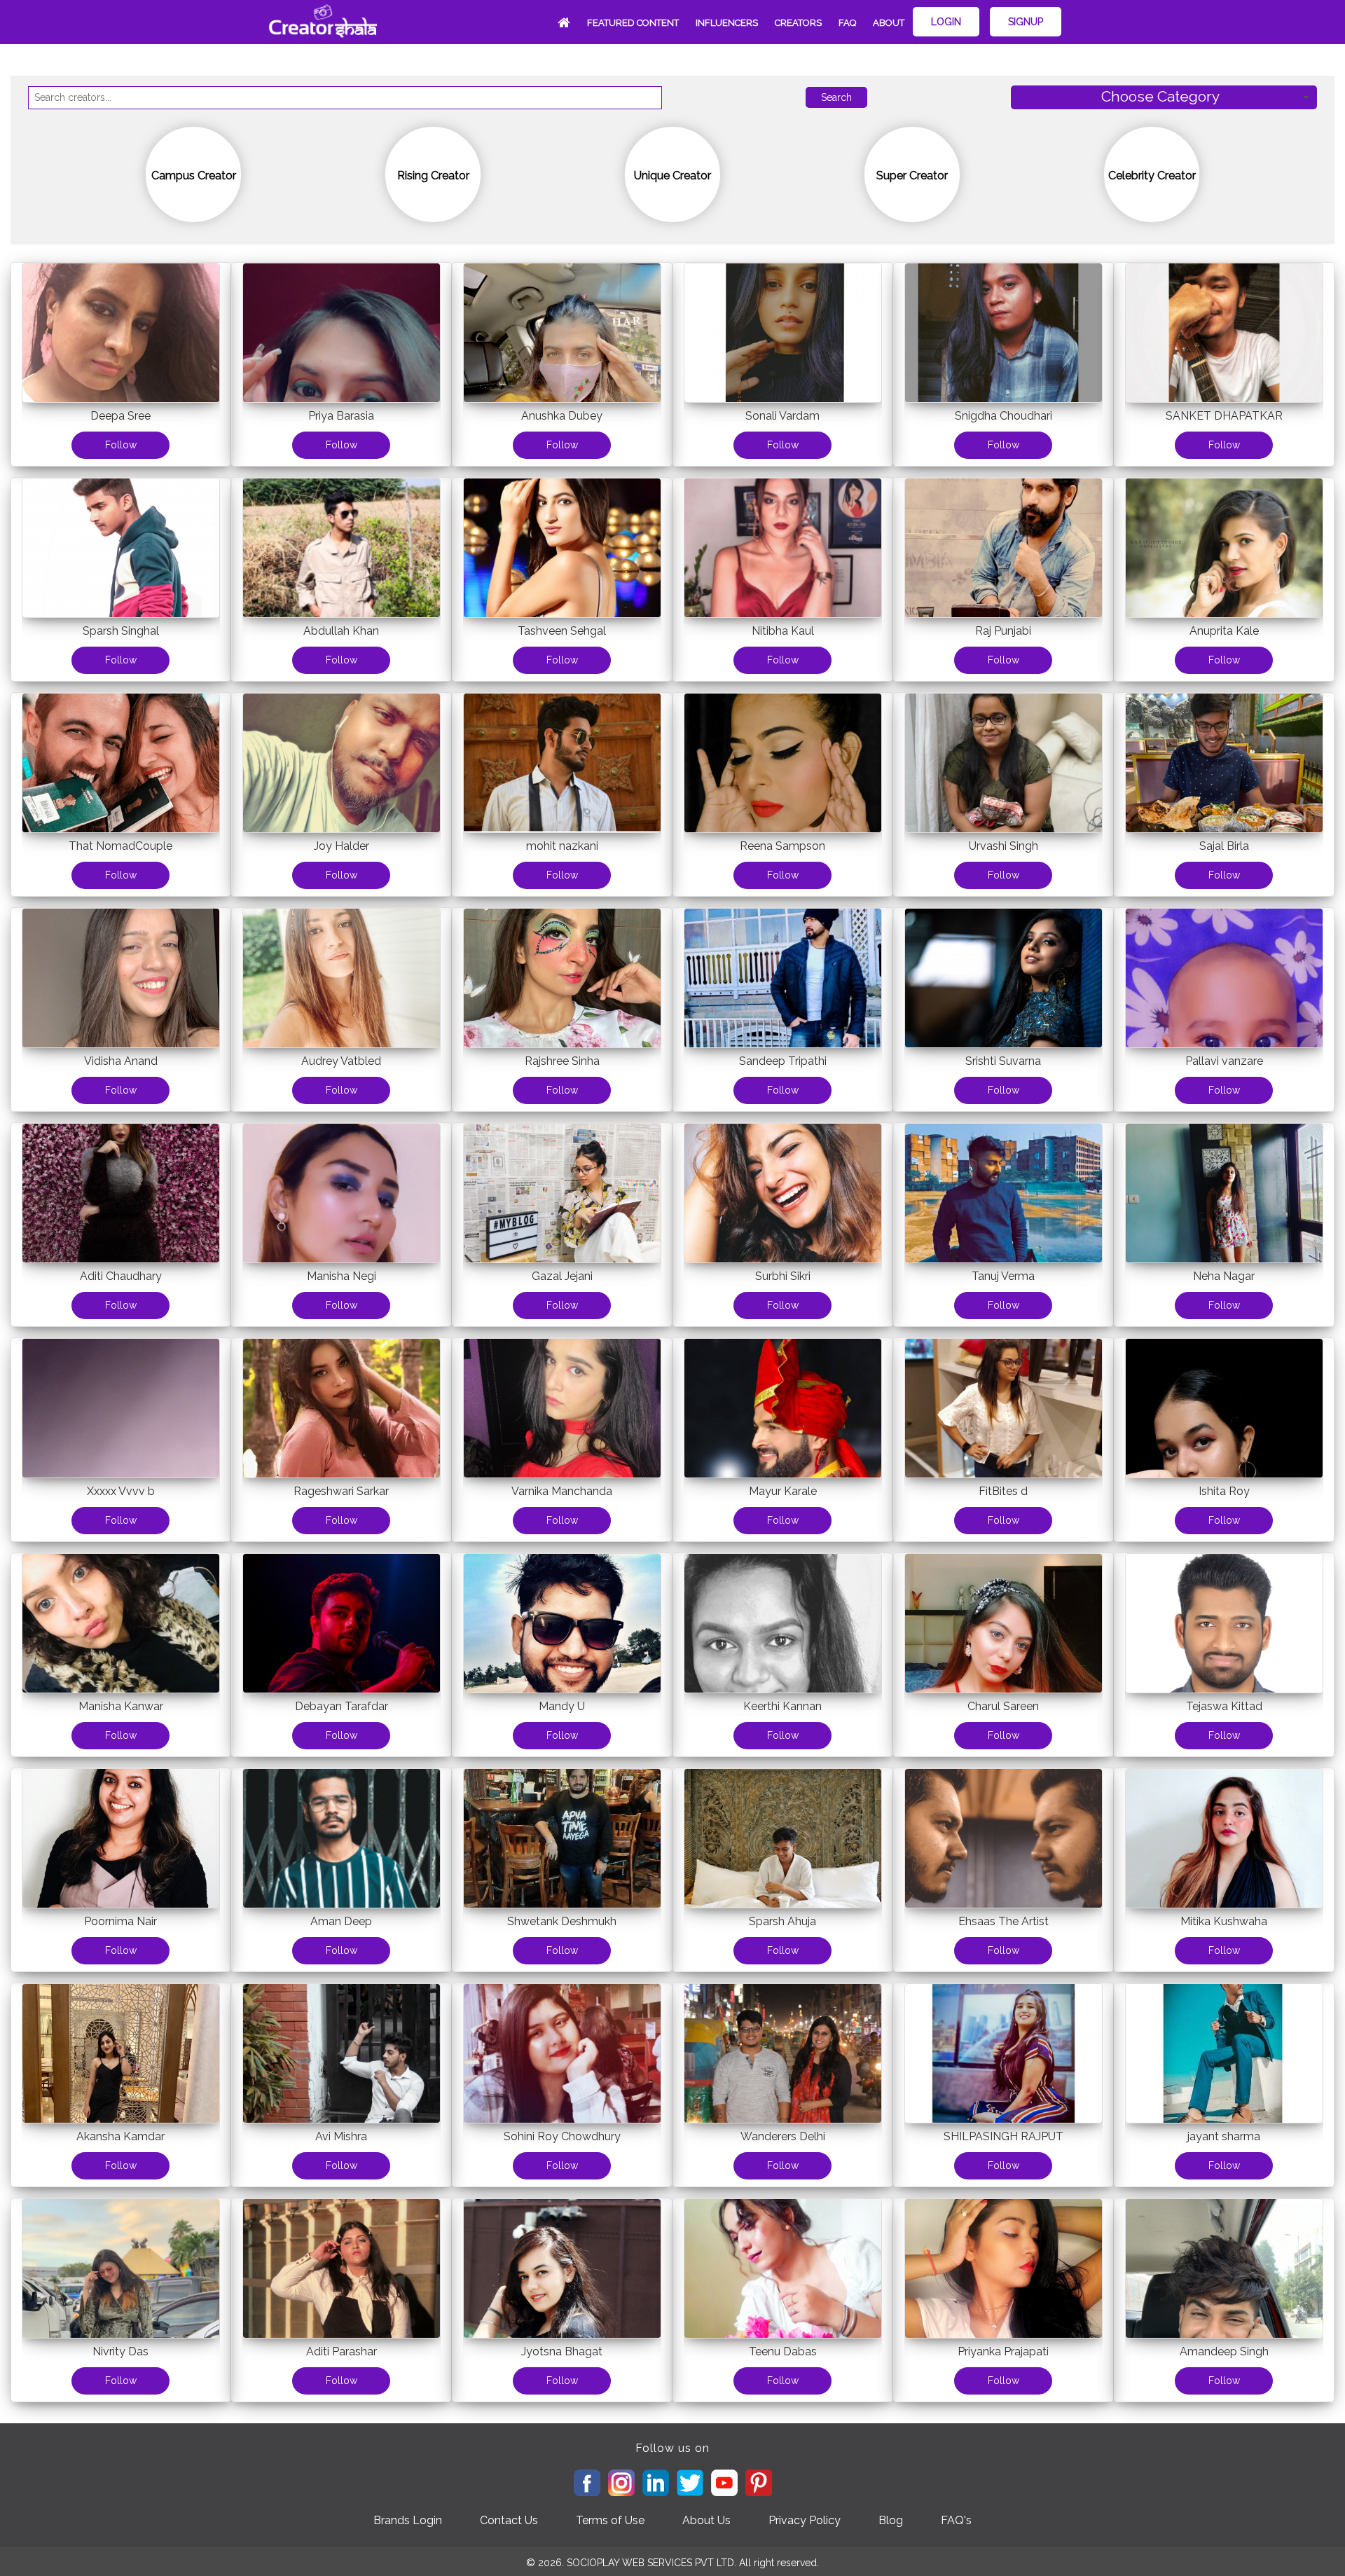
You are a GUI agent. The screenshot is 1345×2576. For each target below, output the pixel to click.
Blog (891, 2520)
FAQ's (956, 2520)
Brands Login (408, 2520)
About (889, 23)
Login (946, 22)
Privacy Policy (805, 2520)
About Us (706, 2520)
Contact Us (509, 2520)
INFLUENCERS (727, 23)
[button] (1164, 98)
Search (836, 97)
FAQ (847, 23)
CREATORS (798, 23)
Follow (121, 445)
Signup (1026, 22)
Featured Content (633, 23)
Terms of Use (610, 2520)
